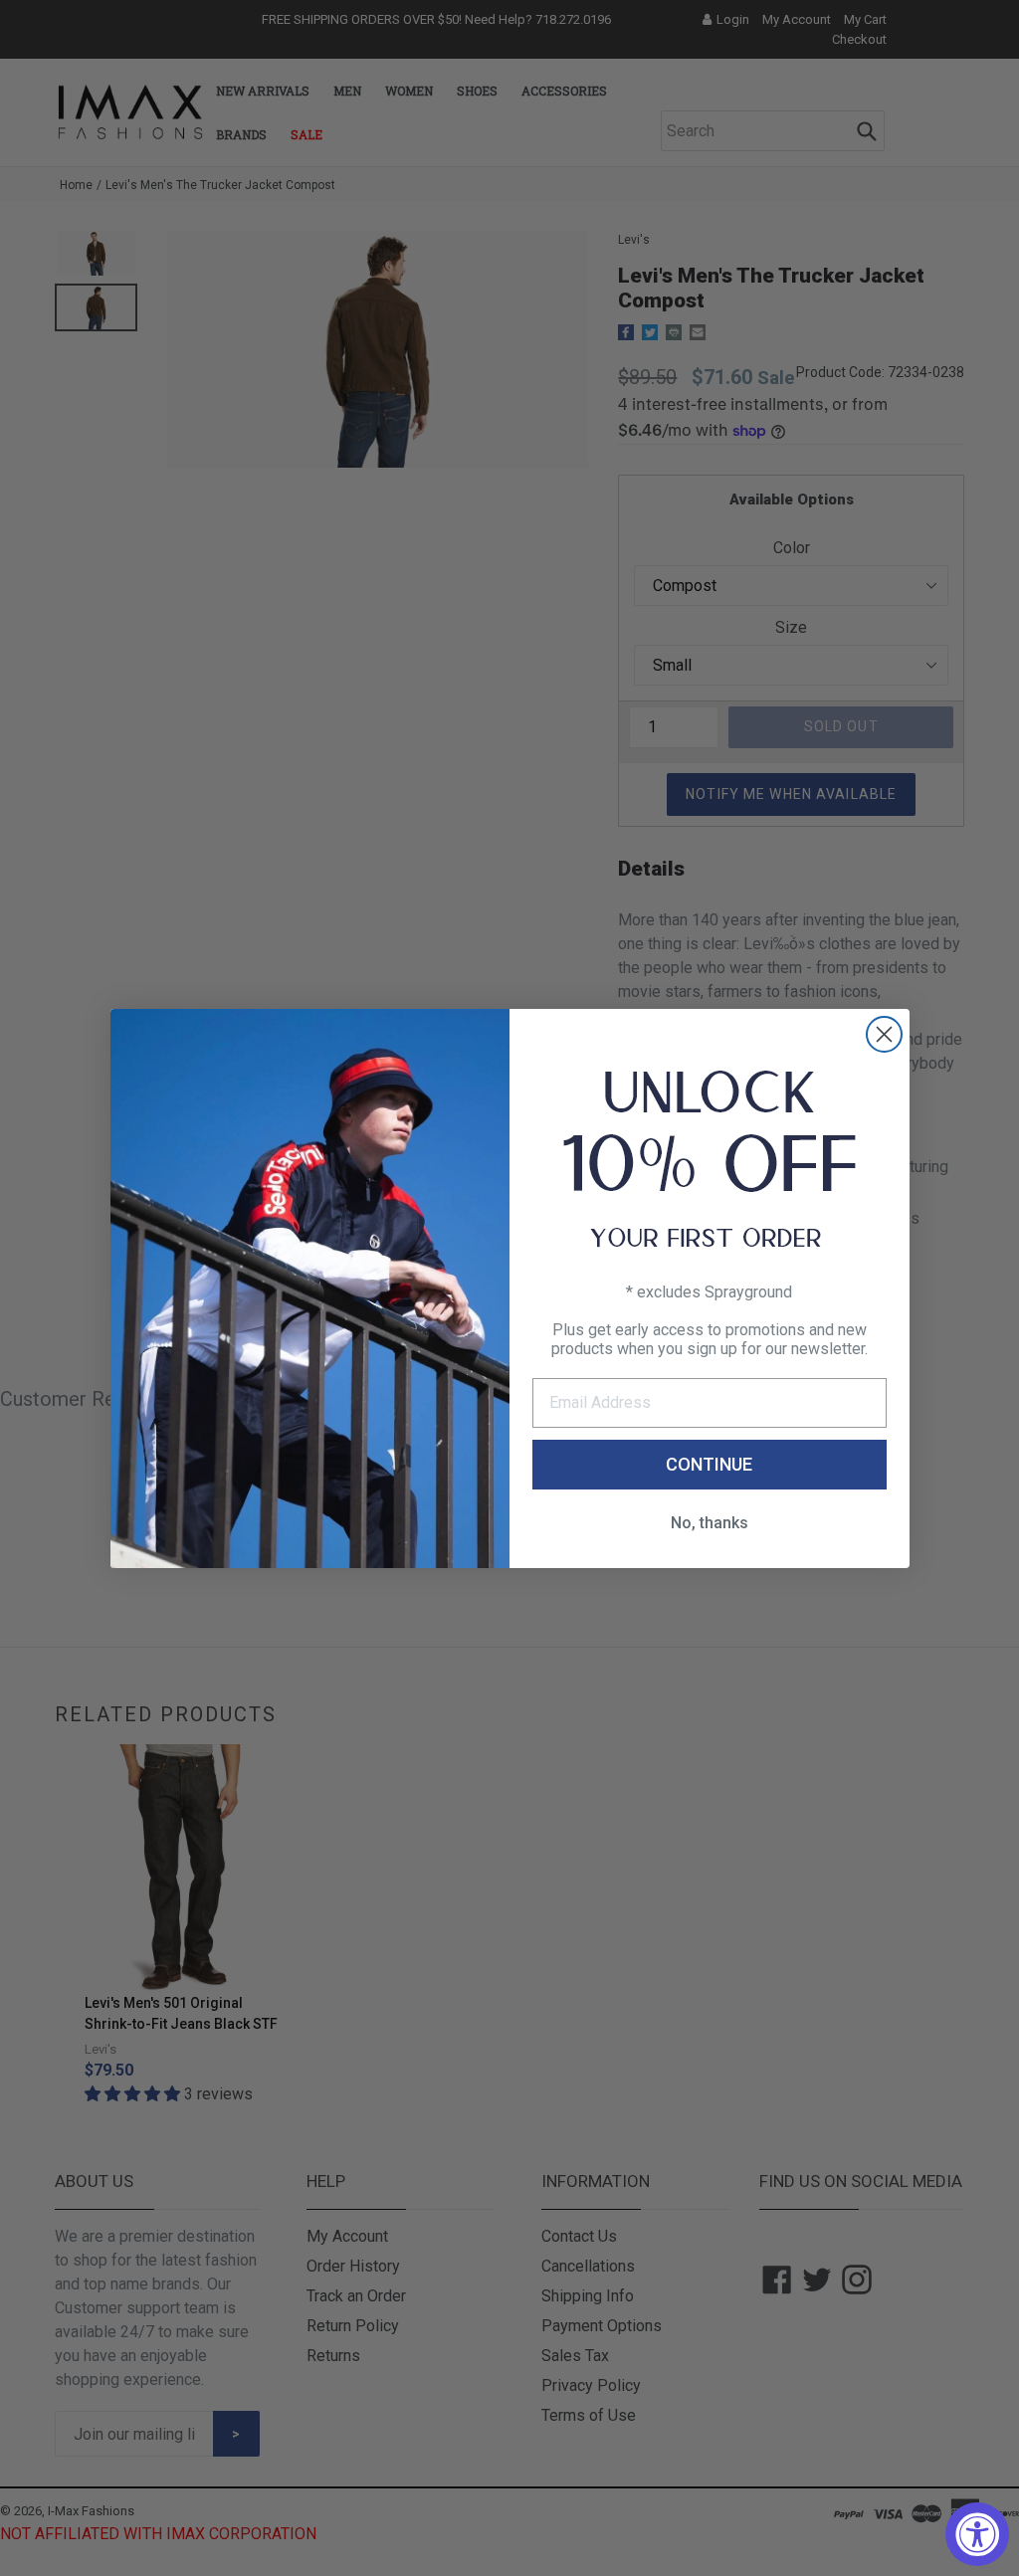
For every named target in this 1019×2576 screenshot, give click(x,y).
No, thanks (710, 1523)
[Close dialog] (884, 1034)
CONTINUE (709, 1464)
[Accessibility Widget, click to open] (977, 2534)
